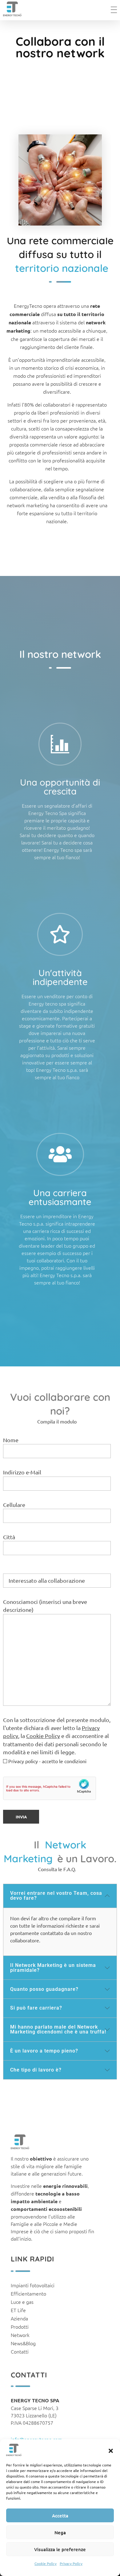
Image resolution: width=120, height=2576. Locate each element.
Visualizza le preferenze (60, 2549)
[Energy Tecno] (12, 9)
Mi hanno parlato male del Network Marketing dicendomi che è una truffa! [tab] (58, 2029)
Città (9, 1537)
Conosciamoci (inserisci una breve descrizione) (45, 1606)
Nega (60, 2532)
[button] (111, 2450)
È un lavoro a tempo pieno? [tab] (44, 2051)
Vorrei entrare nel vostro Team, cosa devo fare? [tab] (56, 1896)
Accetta (60, 2516)
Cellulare (14, 1505)
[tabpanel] (60, 1932)
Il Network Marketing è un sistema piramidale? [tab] (53, 1968)
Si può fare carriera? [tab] (36, 2008)
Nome (11, 1440)
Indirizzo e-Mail (22, 1472)
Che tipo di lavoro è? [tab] (36, 2070)
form (91, 1918)
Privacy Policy (71, 2563)
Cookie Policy (46, 2563)
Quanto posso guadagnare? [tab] (44, 1989)
